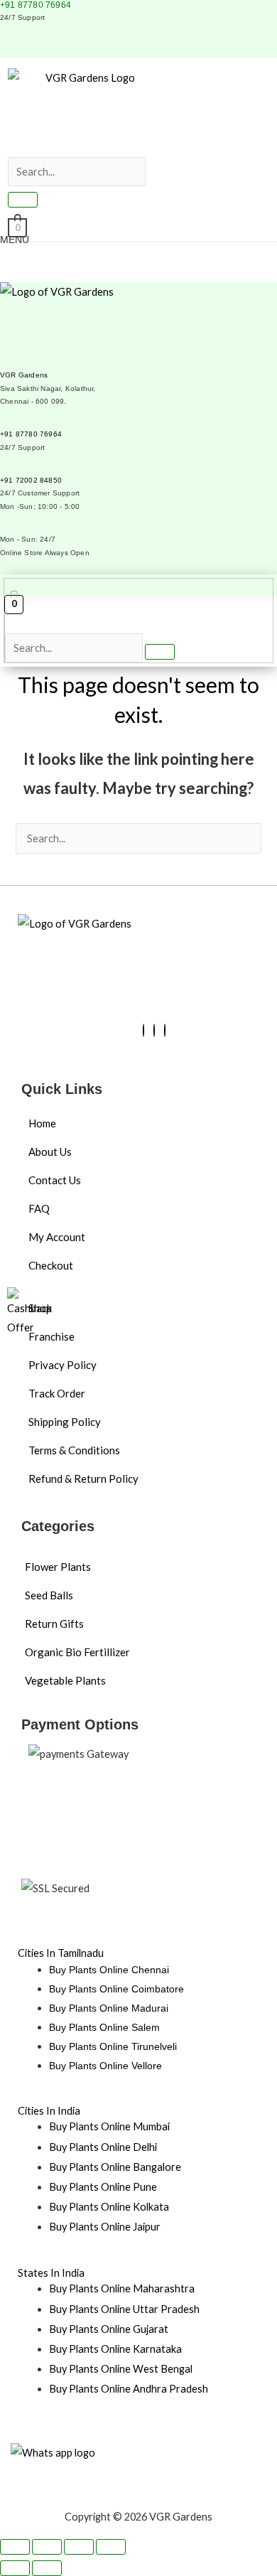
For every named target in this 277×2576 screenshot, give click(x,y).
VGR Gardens (24, 375)
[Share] (79, 2547)
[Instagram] (165, 1030)
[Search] (23, 200)
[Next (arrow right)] (47, 2568)
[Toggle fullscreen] (47, 2547)
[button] (28, 147)
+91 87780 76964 (36, 5)
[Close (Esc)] (111, 2547)
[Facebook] (143, 1030)
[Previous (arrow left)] (15, 2568)
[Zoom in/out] (15, 2547)
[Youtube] (154, 1030)
